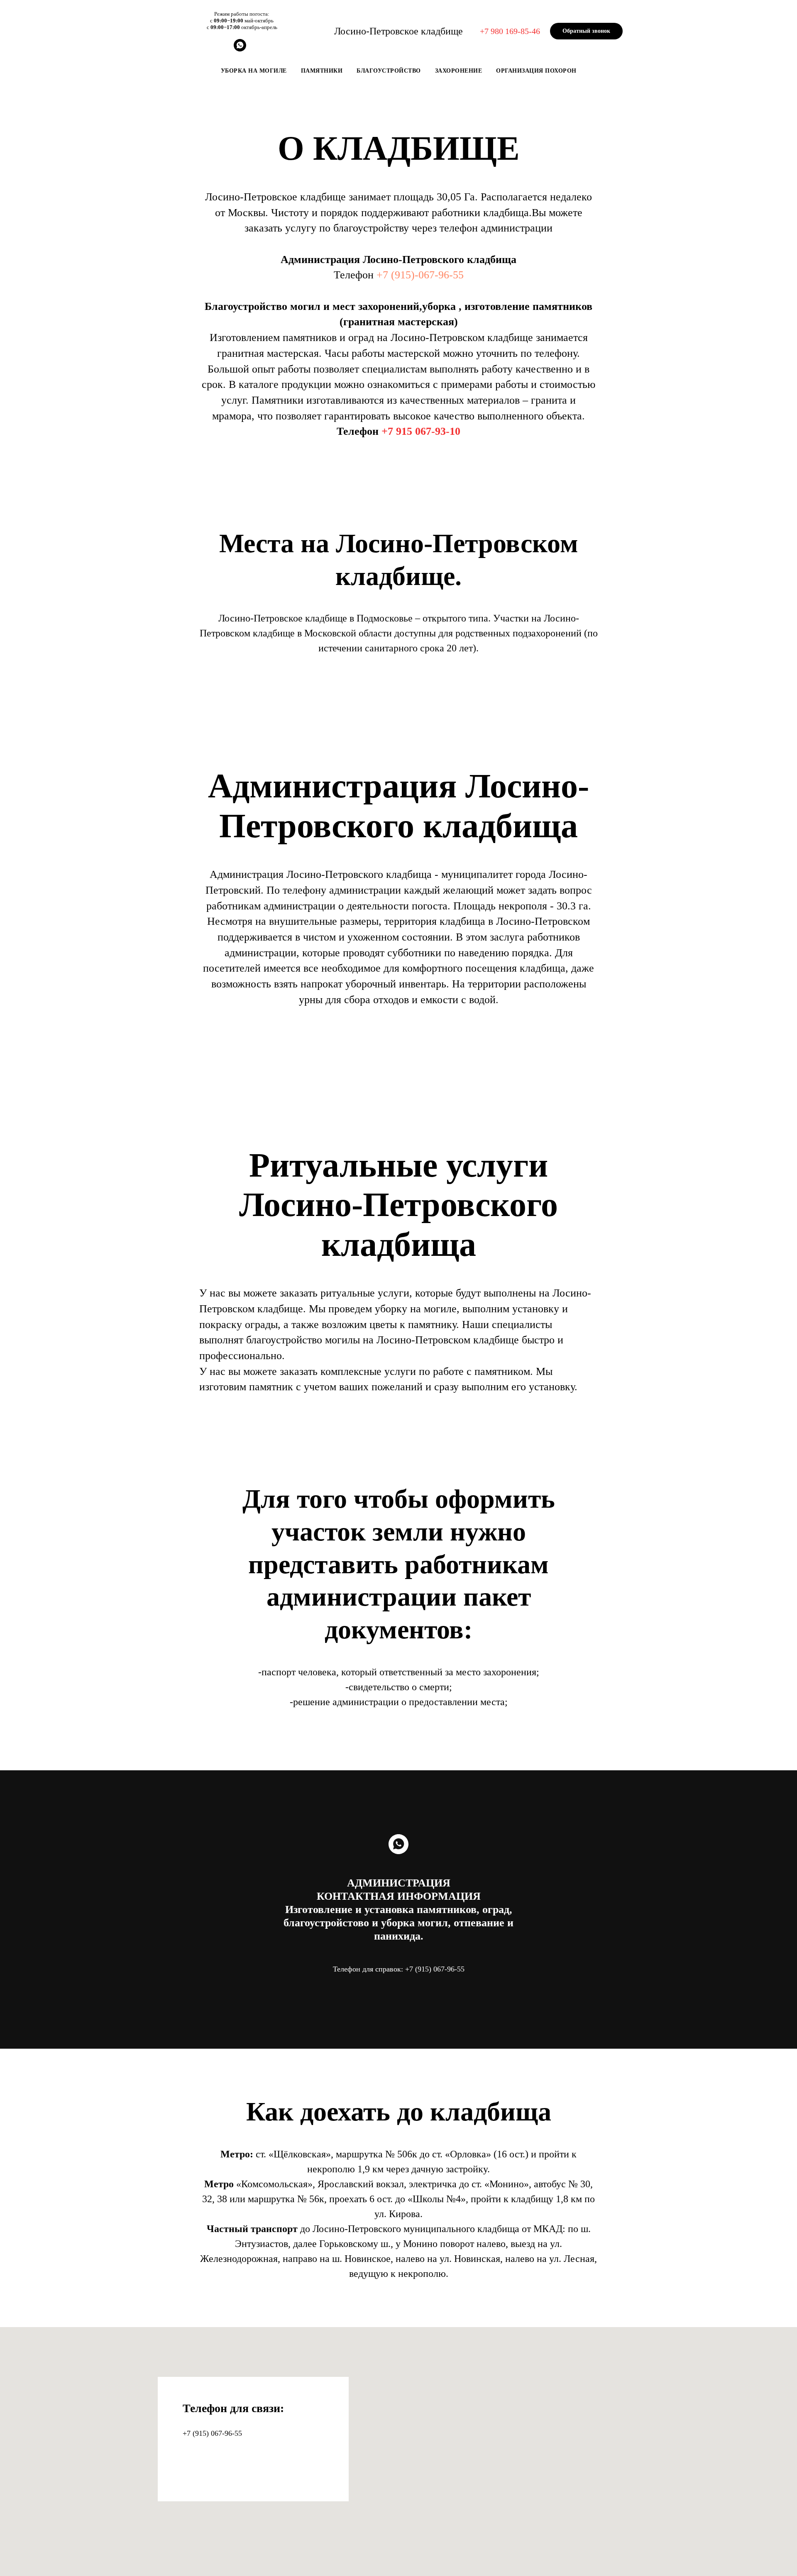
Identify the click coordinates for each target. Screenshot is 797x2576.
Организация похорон (536, 71)
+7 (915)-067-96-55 (420, 275)
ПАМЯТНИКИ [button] (322, 71)
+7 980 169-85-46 (510, 31)
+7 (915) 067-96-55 (212, 2433)
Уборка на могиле (254, 71)
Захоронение (459, 71)
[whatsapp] (240, 49)
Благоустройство (389, 71)
